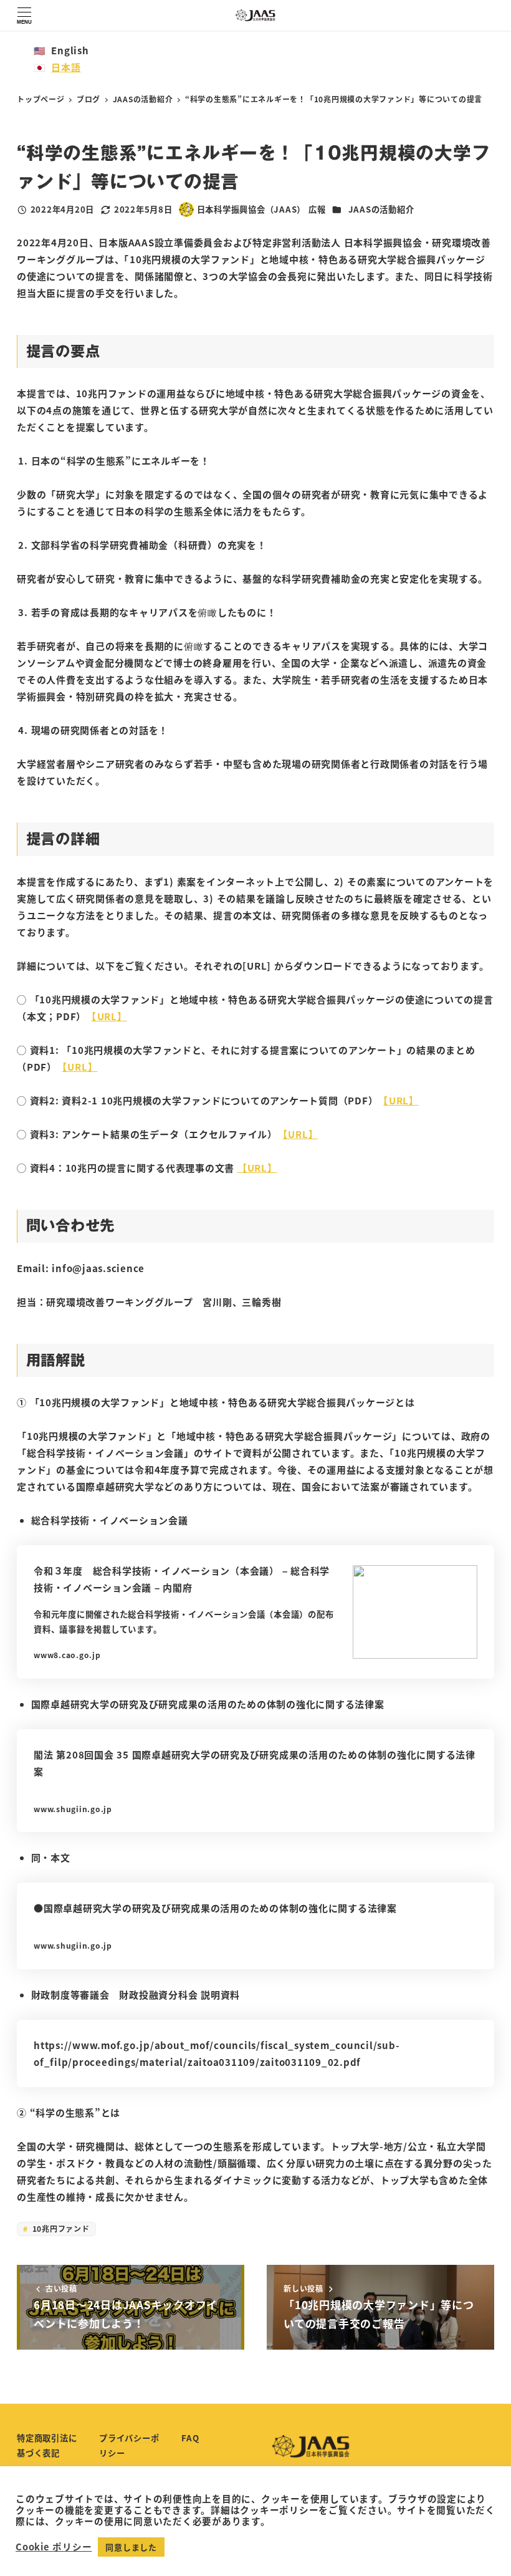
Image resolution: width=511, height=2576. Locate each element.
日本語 (66, 67)
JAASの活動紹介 (381, 209)
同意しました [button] (131, 2547)
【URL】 (257, 1168)
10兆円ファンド (60, 2228)
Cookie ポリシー (54, 2547)
